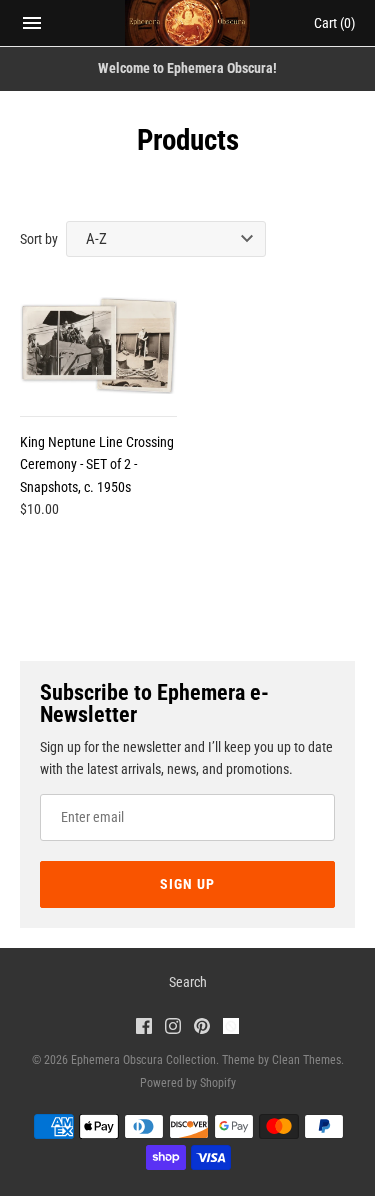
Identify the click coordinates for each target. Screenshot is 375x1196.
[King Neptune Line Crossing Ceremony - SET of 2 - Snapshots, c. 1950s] (98, 345)
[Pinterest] (202, 1028)
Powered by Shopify (188, 1083)
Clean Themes (306, 1060)
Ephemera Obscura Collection (143, 1060)
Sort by (39, 239)
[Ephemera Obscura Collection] (187, 23)
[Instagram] (173, 1028)
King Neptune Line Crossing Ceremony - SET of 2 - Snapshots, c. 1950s (97, 464)
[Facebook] (144, 1028)
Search (188, 982)
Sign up (187, 884)
